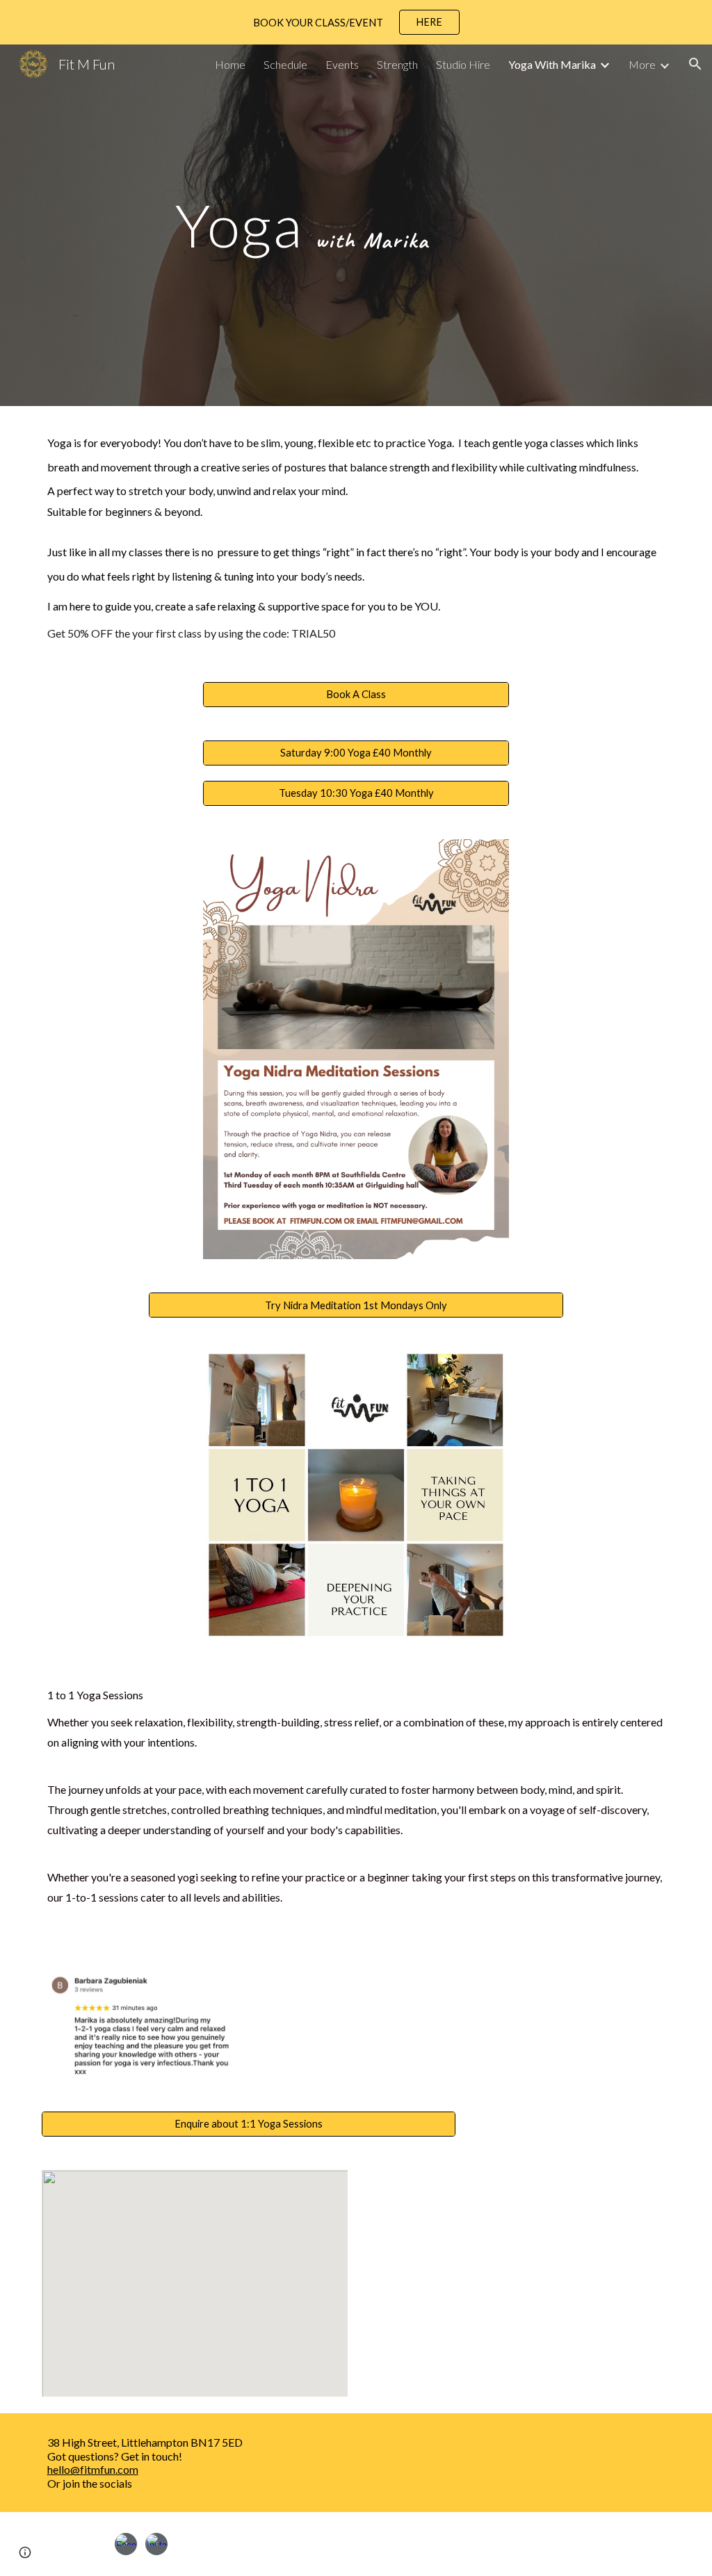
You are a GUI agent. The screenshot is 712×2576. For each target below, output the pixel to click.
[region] (356, 22)
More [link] (642, 64)
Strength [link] (397, 64)
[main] (302, 225)
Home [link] (230, 64)
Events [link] (342, 64)
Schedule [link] (285, 64)
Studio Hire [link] (463, 64)
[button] (695, 64)
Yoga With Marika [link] (552, 64)
